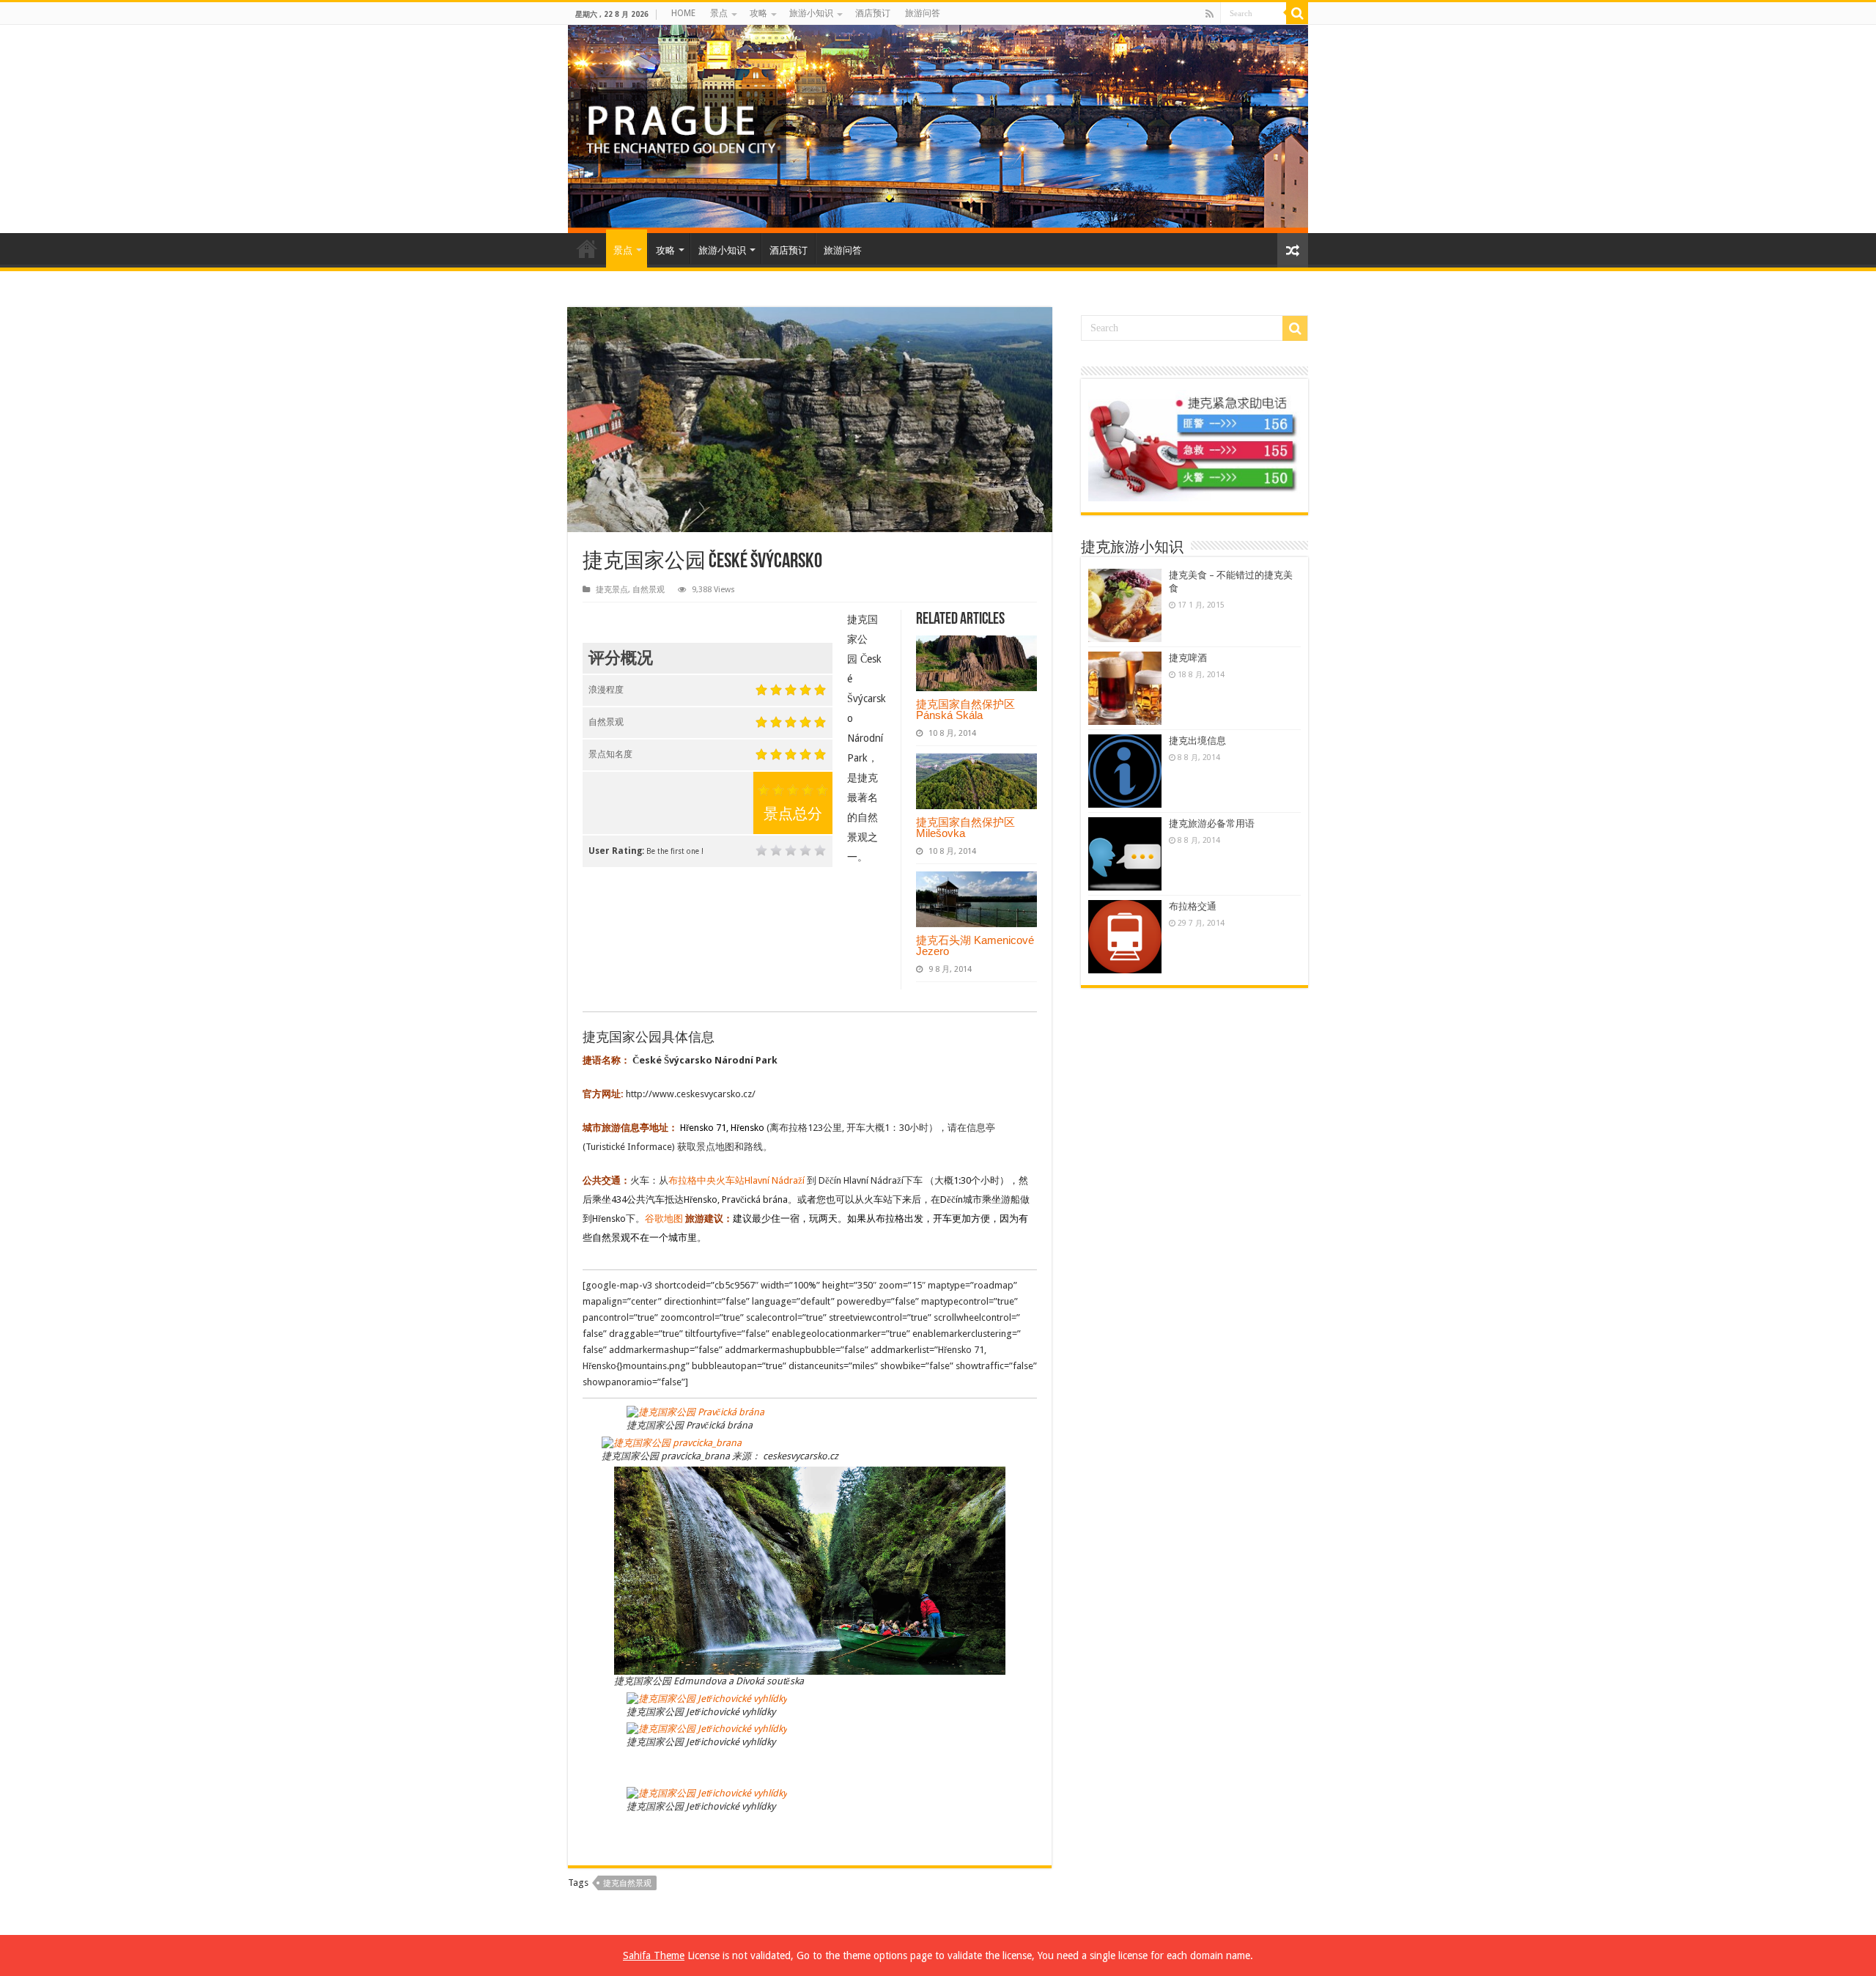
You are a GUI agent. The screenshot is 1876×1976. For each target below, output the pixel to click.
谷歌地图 (664, 1219)
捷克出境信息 (1197, 741)
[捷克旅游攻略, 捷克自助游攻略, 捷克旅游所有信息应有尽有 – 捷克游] (938, 129)
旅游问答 (923, 13)
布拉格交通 (1193, 906)
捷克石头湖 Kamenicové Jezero (975, 945)
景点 (719, 13)
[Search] (1297, 13)
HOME (683, 13)
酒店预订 (873, 13)
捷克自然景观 (627, 1883)
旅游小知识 (811, 13)
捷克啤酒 (1188, 658)
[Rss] (1210, 14)
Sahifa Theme (654, 1955)
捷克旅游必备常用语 (1212, 823)
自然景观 (649, 590)
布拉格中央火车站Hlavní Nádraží (738, 1180)
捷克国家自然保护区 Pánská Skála (965, 709)
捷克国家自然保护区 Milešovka (965, 827)
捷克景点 (612, 590)
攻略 (758, 13)
